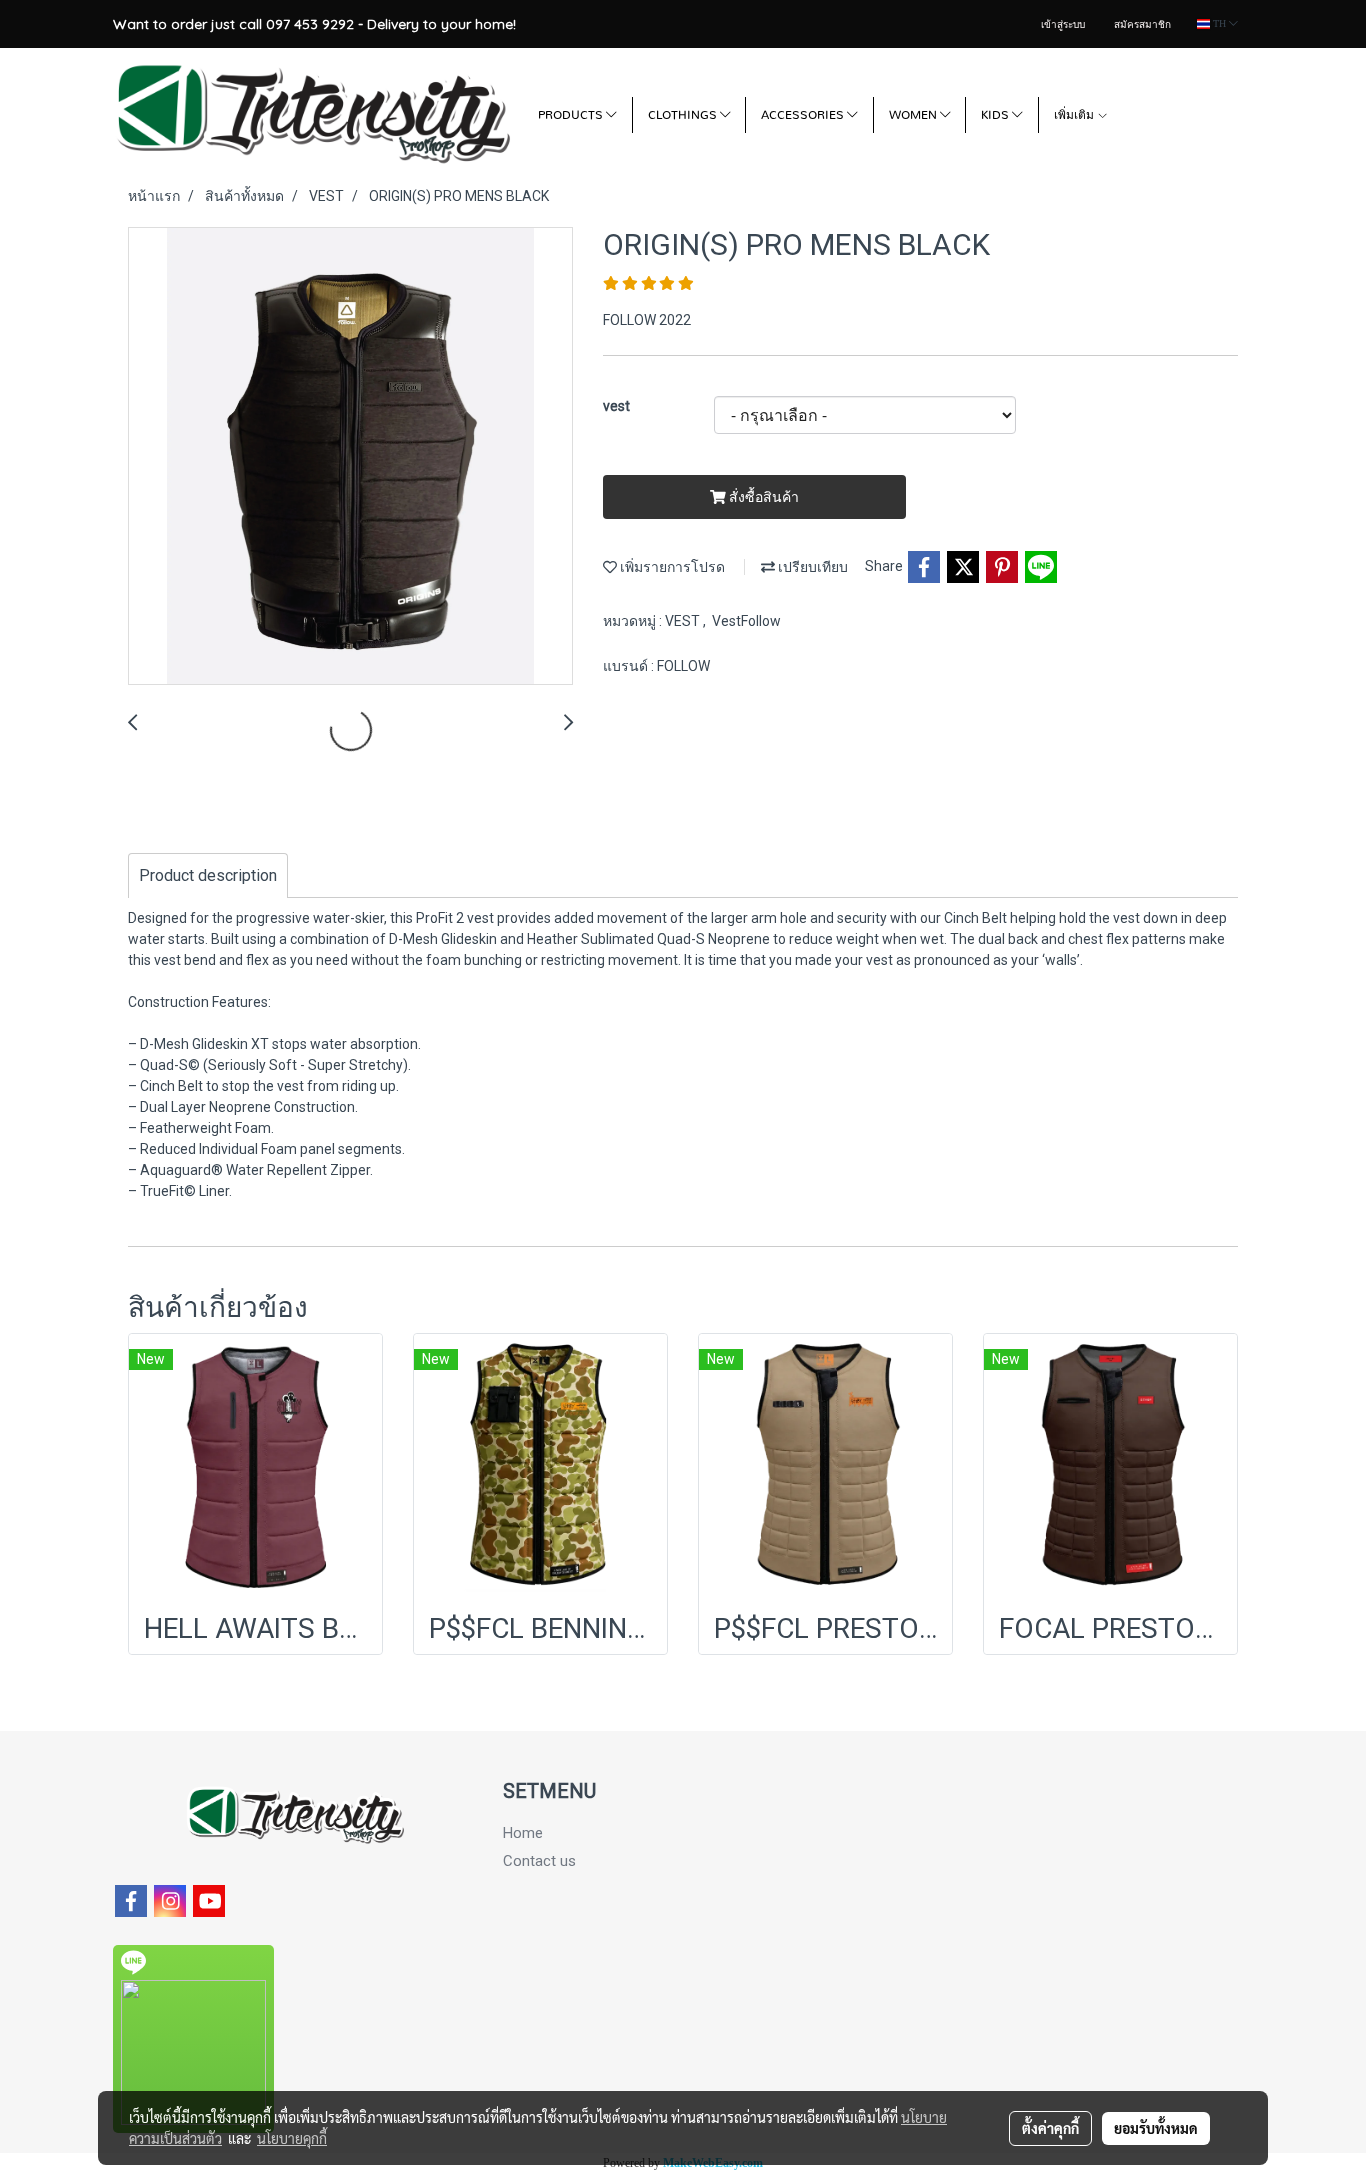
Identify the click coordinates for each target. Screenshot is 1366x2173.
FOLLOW (683, 666)
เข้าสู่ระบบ (1063, 24)
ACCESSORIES (804, 115)
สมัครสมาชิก (1142, 24)
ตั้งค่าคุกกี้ (1050, 2128)
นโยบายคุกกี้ (292, 2138)
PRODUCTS (572, 115)
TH (1219, 23)
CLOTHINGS (684, 115)
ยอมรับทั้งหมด (1156, 2128)
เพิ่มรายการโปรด (671, 567)
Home (523, 1833)
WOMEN (914, 115)
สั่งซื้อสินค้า (762, 497)
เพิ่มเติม (1075, 115)
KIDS (996, 115)
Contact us (539, 1861)
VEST (684, 621)
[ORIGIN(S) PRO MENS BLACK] (350, 457)
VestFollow (746, 621)
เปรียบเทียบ (811, 567)
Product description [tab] (208, 875)
